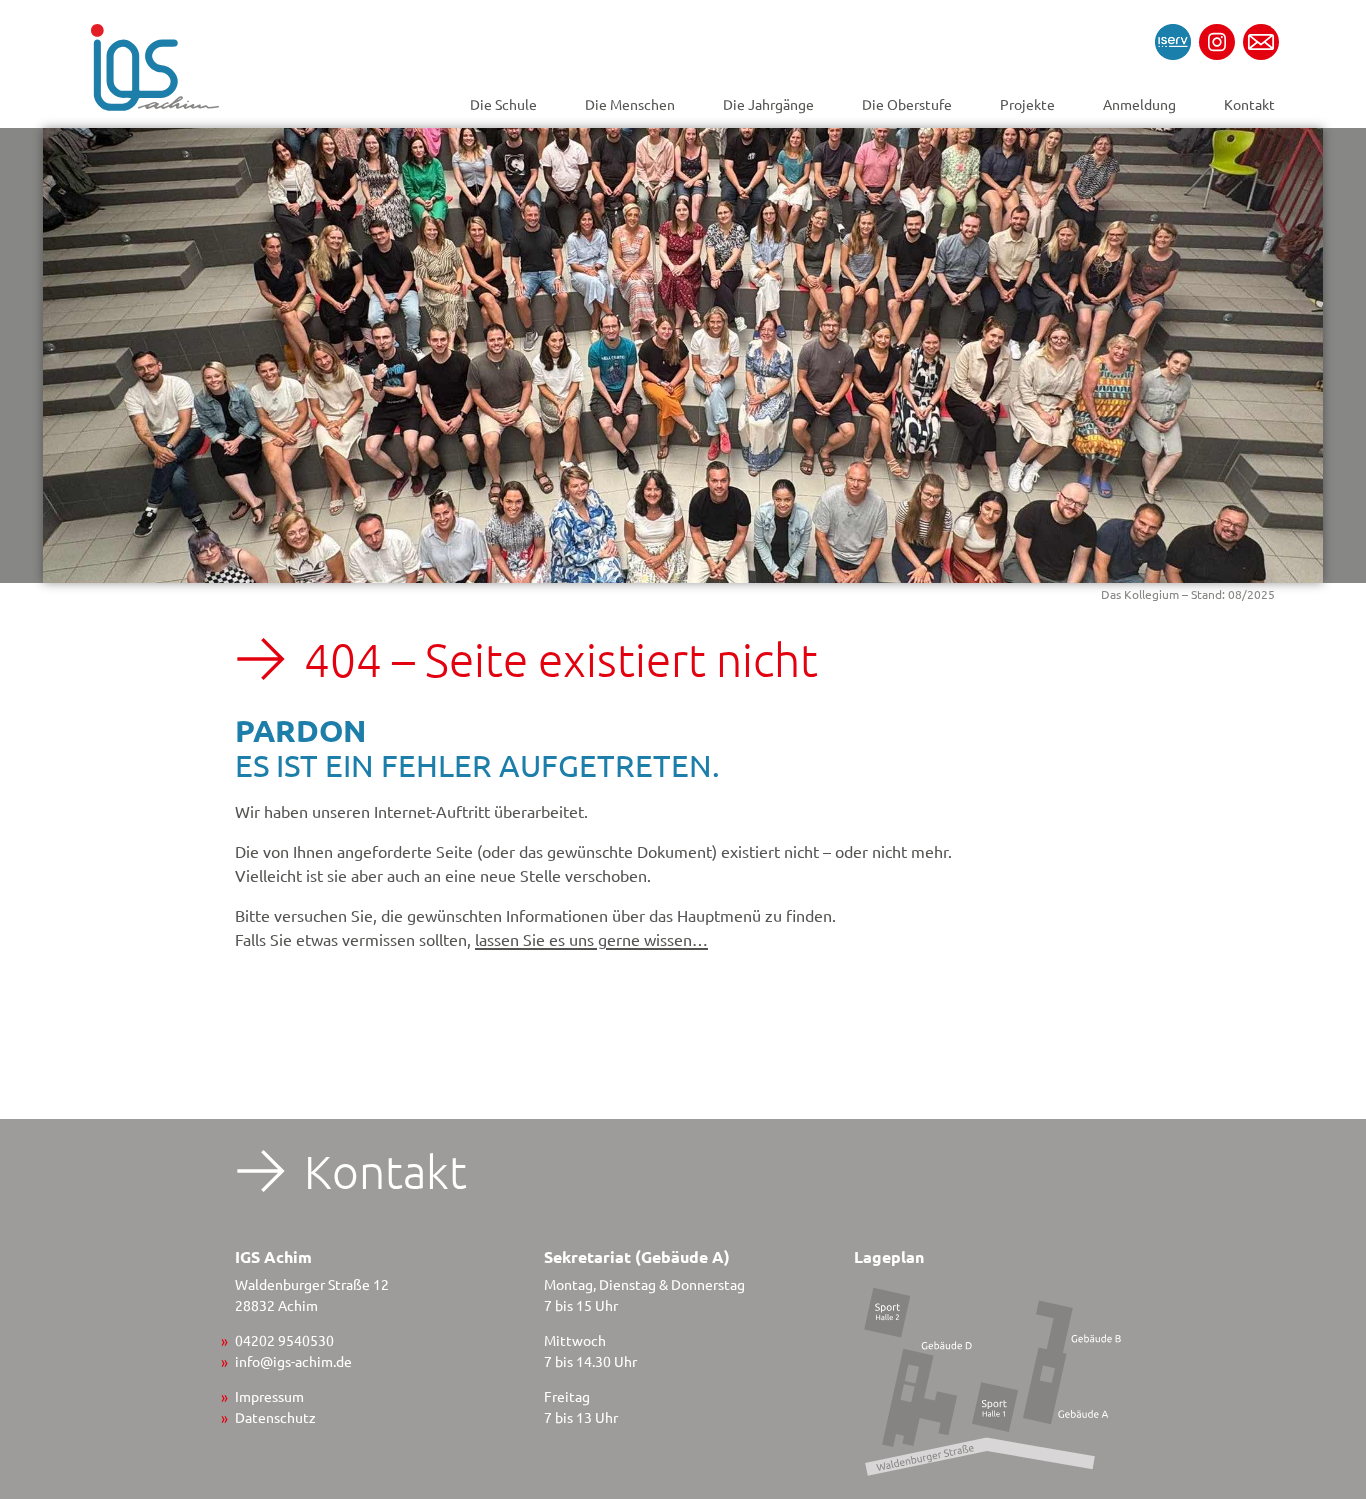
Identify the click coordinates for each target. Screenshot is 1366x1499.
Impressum (269, 1396)
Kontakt (1249, 104)
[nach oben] (1316, 1322)
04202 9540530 (284, 1340)
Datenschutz (275, 1417)
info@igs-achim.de (293, 1361)
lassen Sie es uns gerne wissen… (591, 939)
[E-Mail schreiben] (1261, 42)
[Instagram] (1217, 42)
